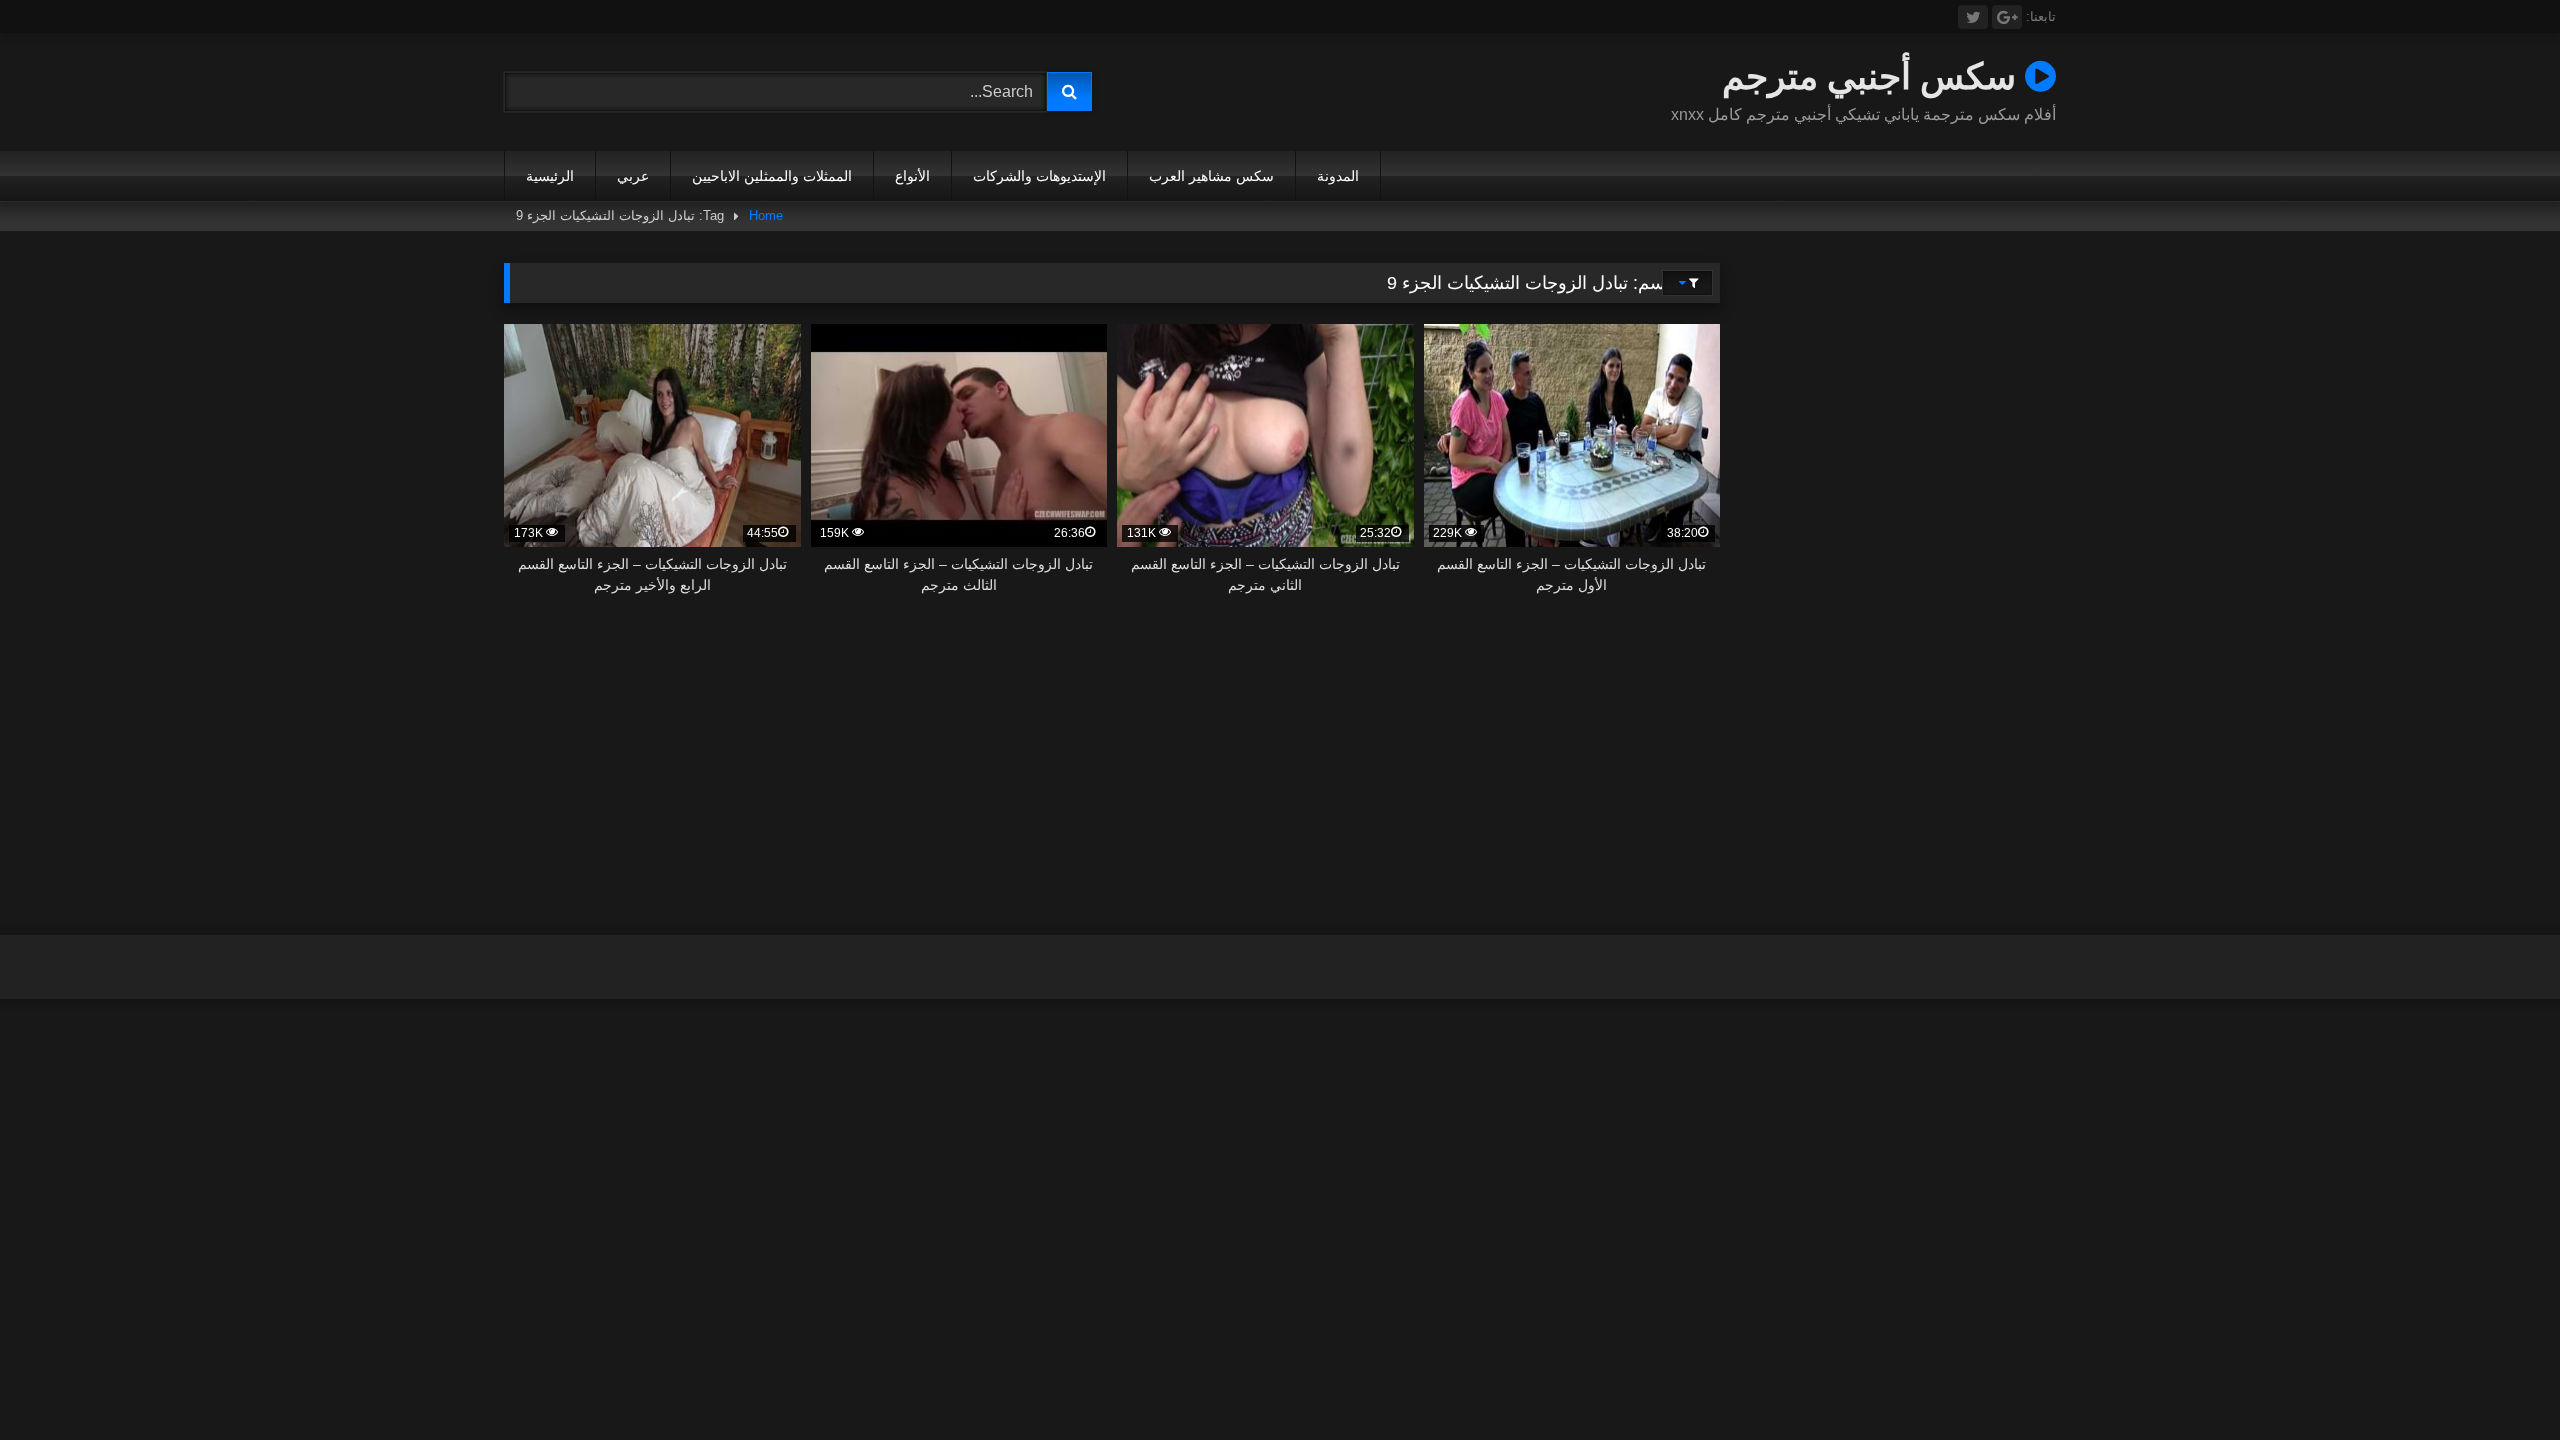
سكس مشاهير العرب (1211, 176)
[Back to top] (2498, 1380)
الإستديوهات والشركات (1039, 176)
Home (766, 215)
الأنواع (912, 176)
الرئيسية (550, 176)
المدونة (1338, 176)
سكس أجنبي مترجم (1873, 75)
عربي (633, 176)
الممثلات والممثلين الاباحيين (772, 176)
